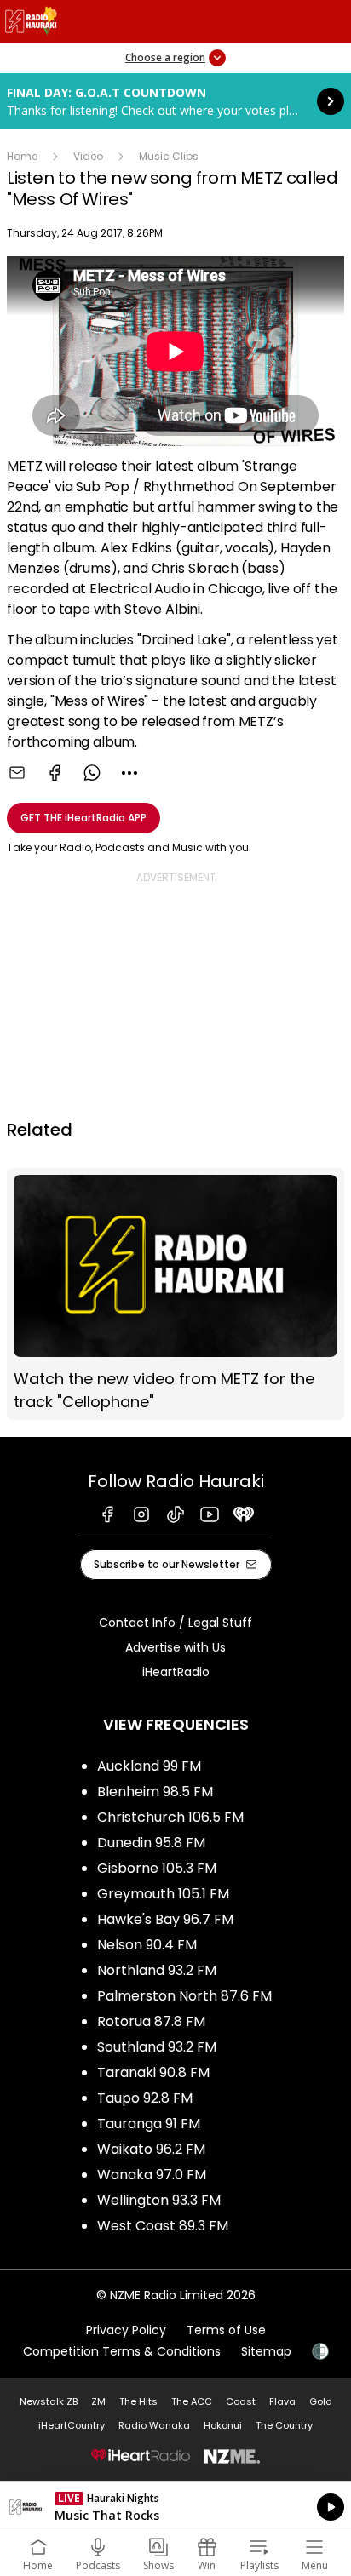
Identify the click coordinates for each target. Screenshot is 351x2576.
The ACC (192, 2401)
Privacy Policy (126, 2330)
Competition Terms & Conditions (122, 2351)
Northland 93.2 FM (157, 1970)
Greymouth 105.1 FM (163, 1894)
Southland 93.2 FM (157, 2047)
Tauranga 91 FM (149, 2124)
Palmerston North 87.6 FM (184, 1996)
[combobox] (129, 773)
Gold (321, 2401)
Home (22, 156)
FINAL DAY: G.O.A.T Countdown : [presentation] (175, 101)
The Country (284, 2425)
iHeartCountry (72, 2425)
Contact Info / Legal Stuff (175, 1623)
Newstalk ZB (49, 2401)
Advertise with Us (175, 1647)
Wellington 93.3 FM (159, 2200)
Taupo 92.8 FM (145, 2098)
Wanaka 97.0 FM (152, 2175)
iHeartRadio (176, 1672)
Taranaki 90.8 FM (153, 2072)
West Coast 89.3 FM (163, 2226)
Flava (282, 2401)
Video (88, 156)
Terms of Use (226, 2330)
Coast (241, 2401)
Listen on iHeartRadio (175, 2507)
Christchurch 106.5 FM (170, 1817)
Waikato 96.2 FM (151, 2149)
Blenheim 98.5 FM (155, 1792)
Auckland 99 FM (149, 1766)
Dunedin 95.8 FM (151, 1843)
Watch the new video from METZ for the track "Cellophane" (175, 1294)
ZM (98, 2401)
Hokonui (223, 2425)
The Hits (138, 2401)
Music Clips (169, 156)
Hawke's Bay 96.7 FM (165, 1919)
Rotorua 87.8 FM (151, 2021)
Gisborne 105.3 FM (157, 1868)
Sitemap (266, 2351)
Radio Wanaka (154, 2425)
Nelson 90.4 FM (147, 1945)
